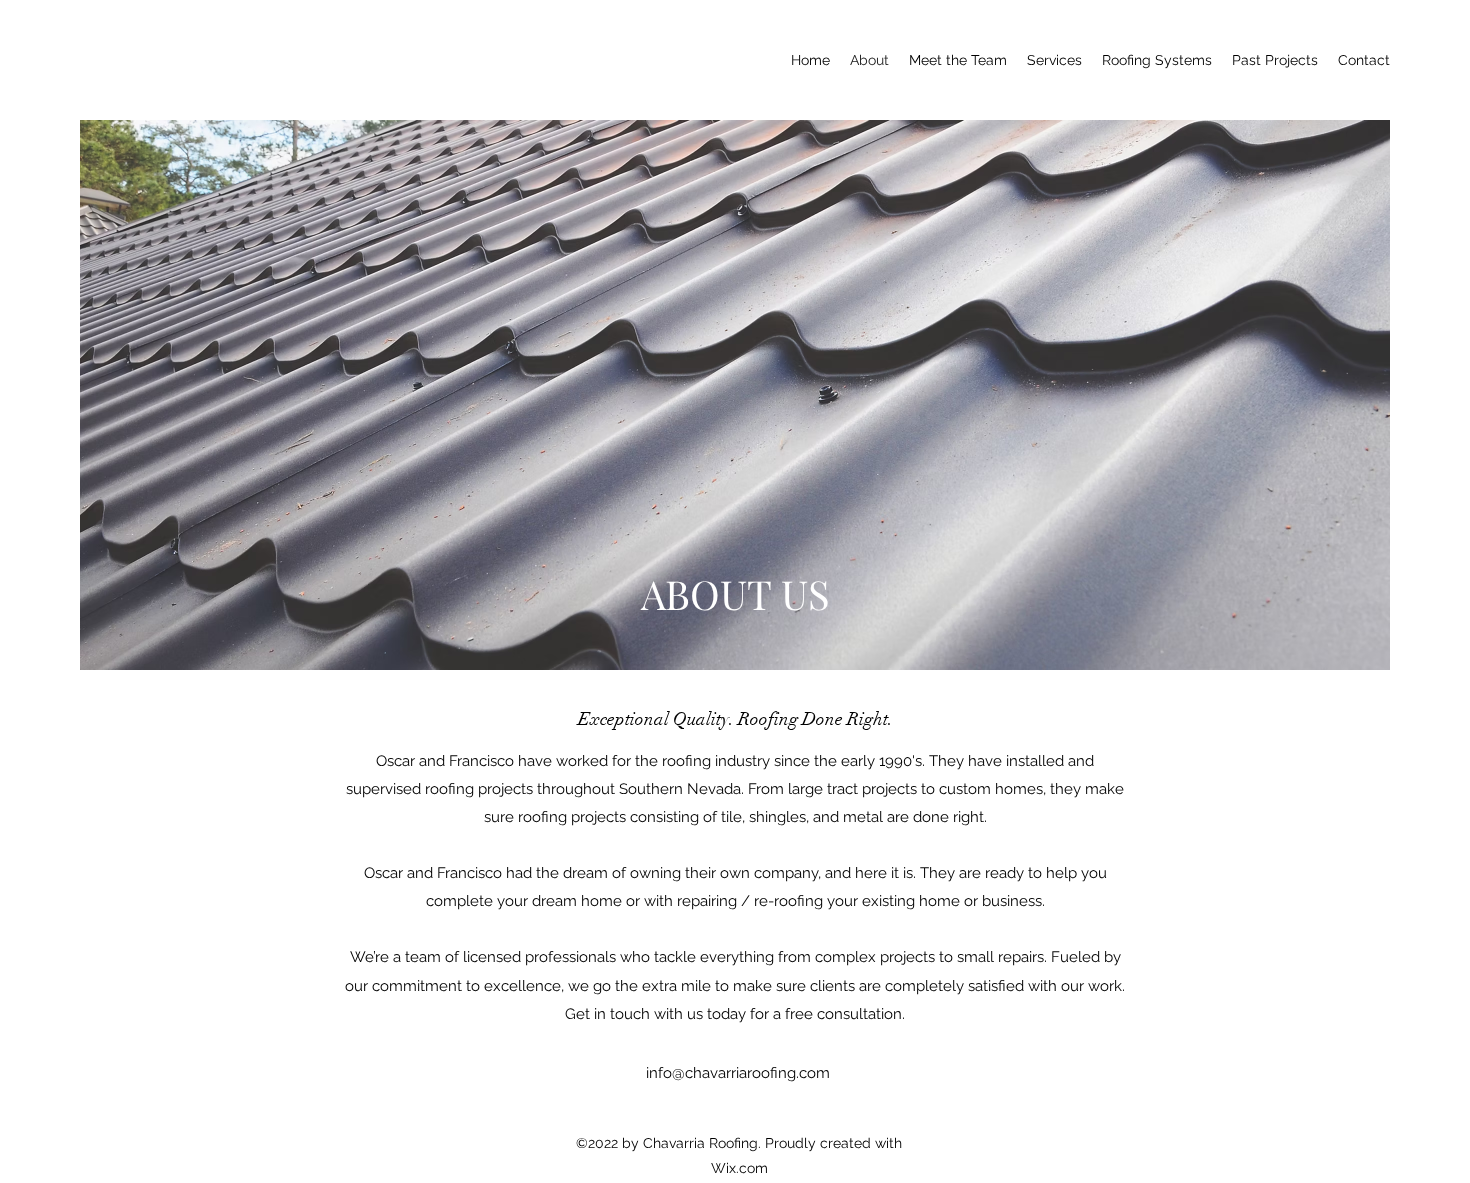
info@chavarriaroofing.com (738, 1073)
